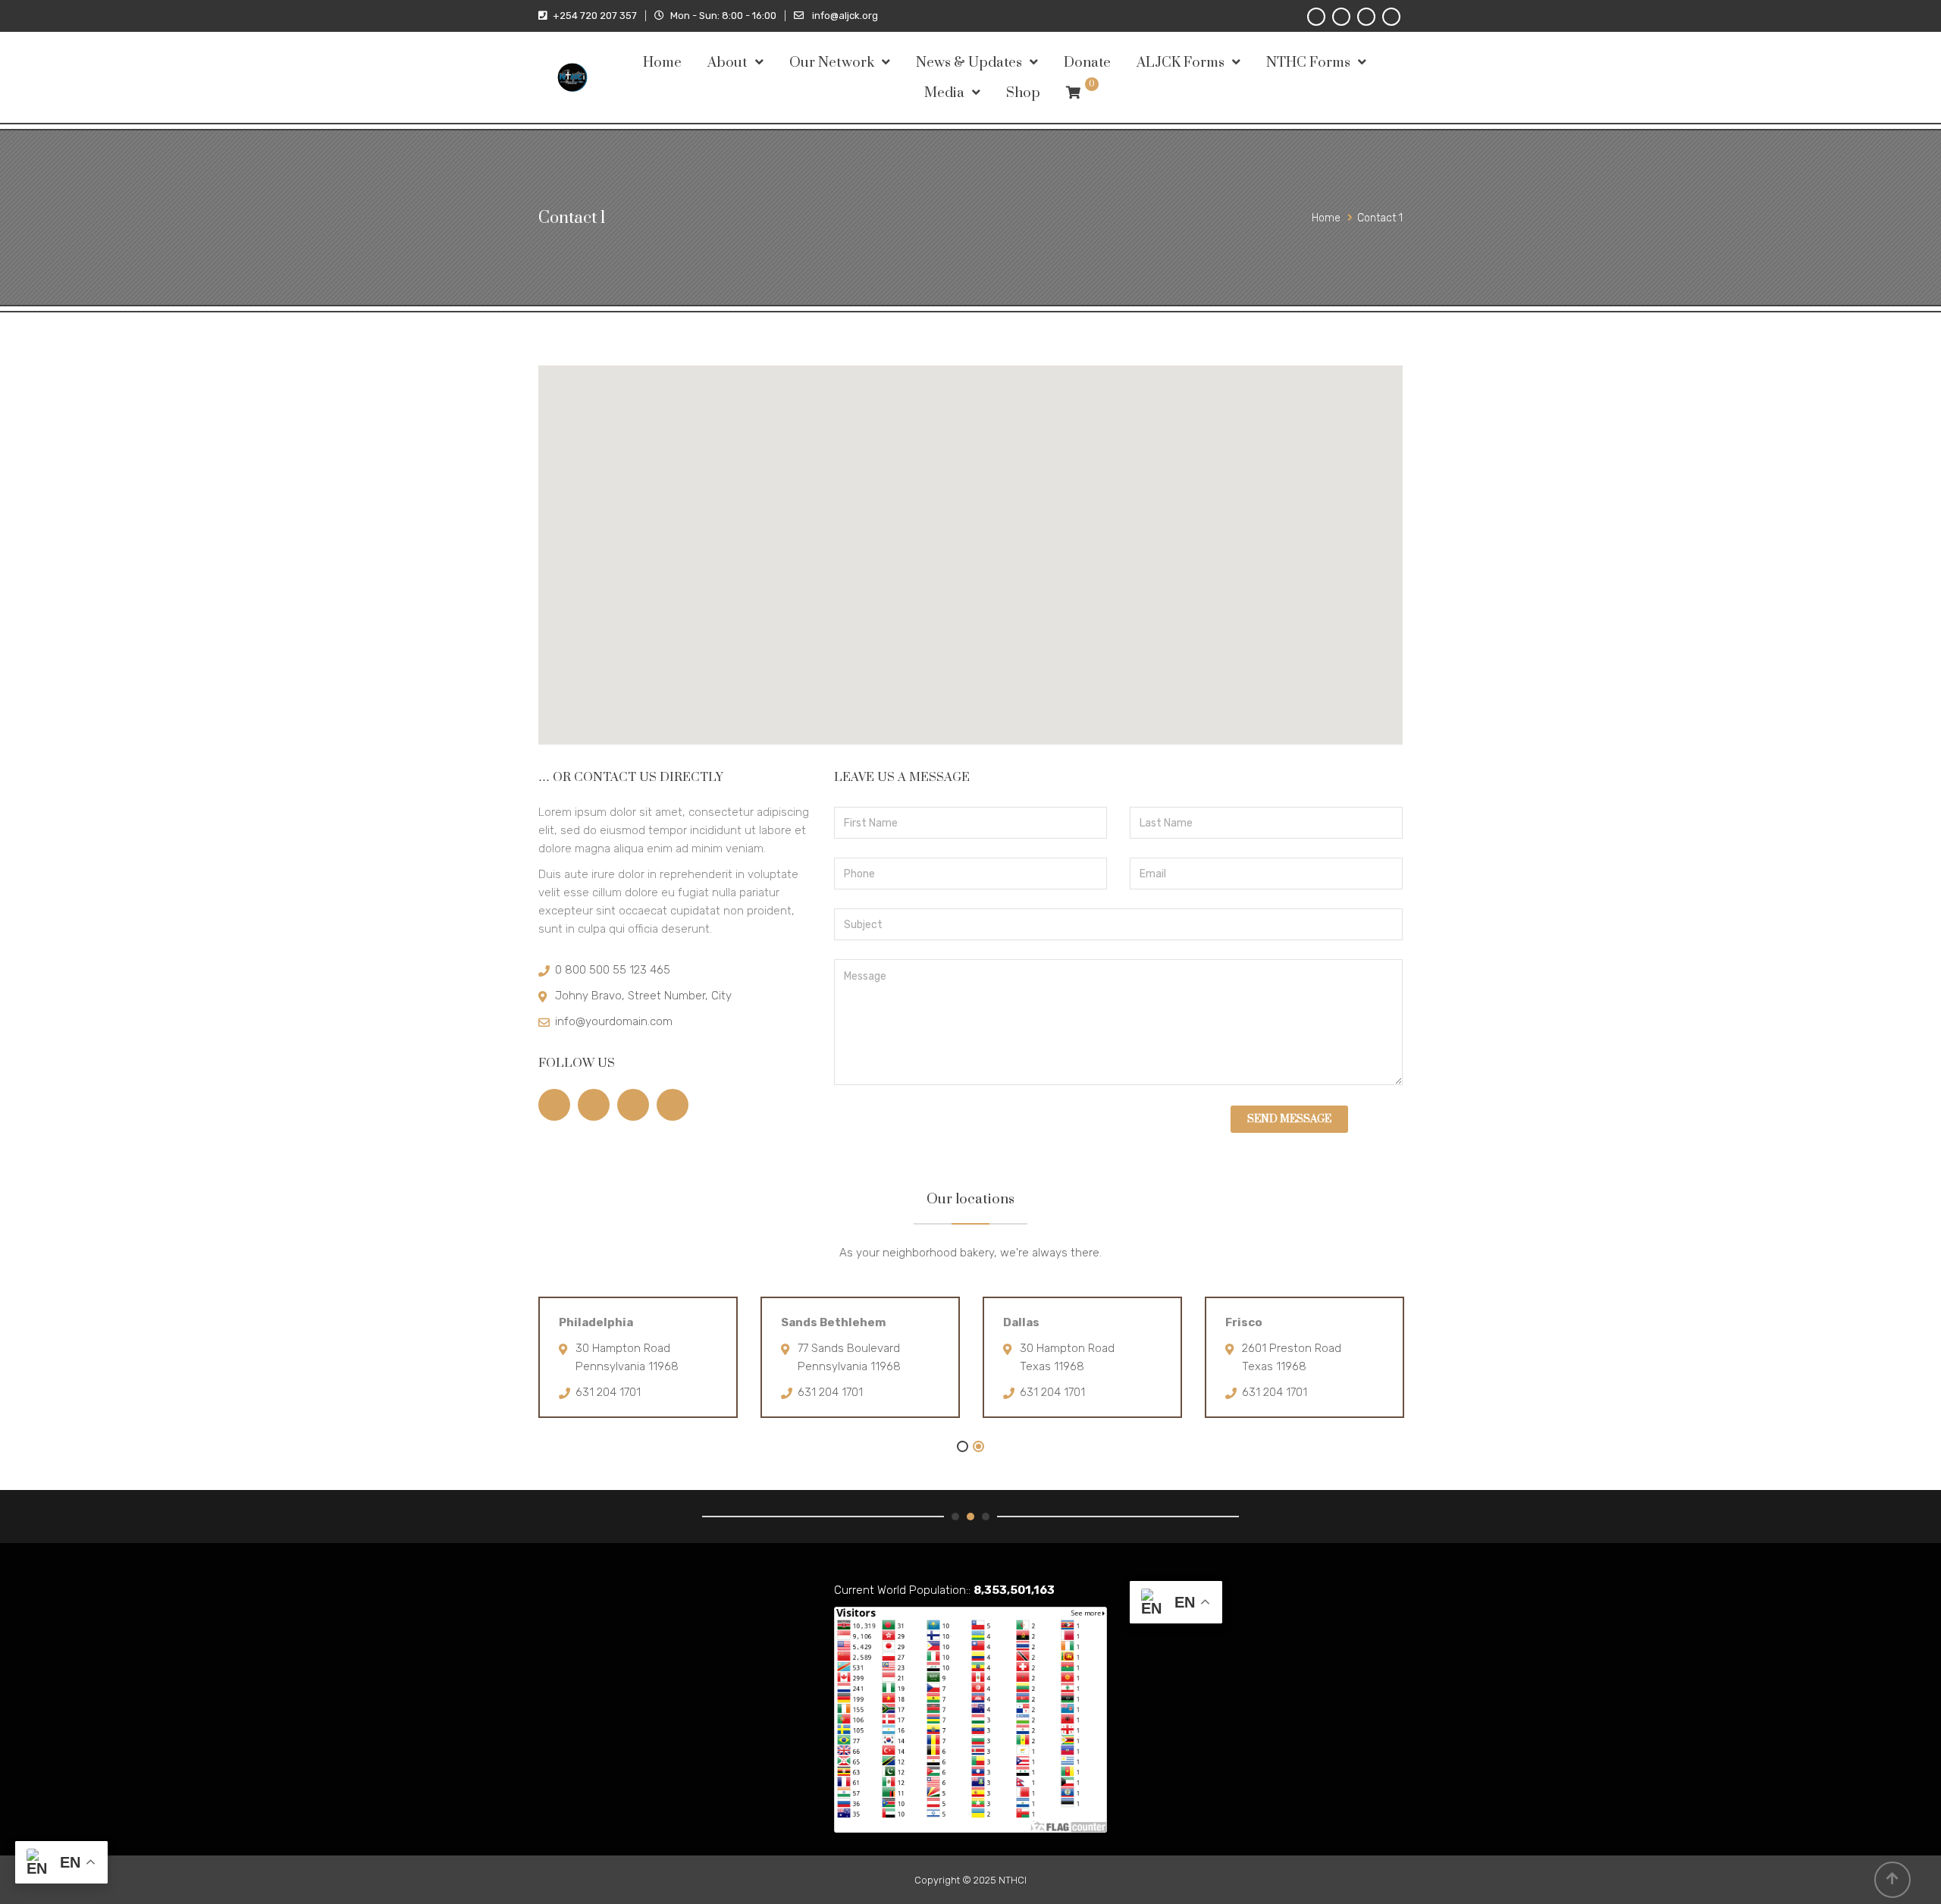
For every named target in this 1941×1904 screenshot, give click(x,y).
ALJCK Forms (1181, 63)
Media (944, 93)
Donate (1087, 63)
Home (662, 63)
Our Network (832, 63)
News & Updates (969, 63)
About (727, 63)
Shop (1023, 93)
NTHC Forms (1308, 63)
